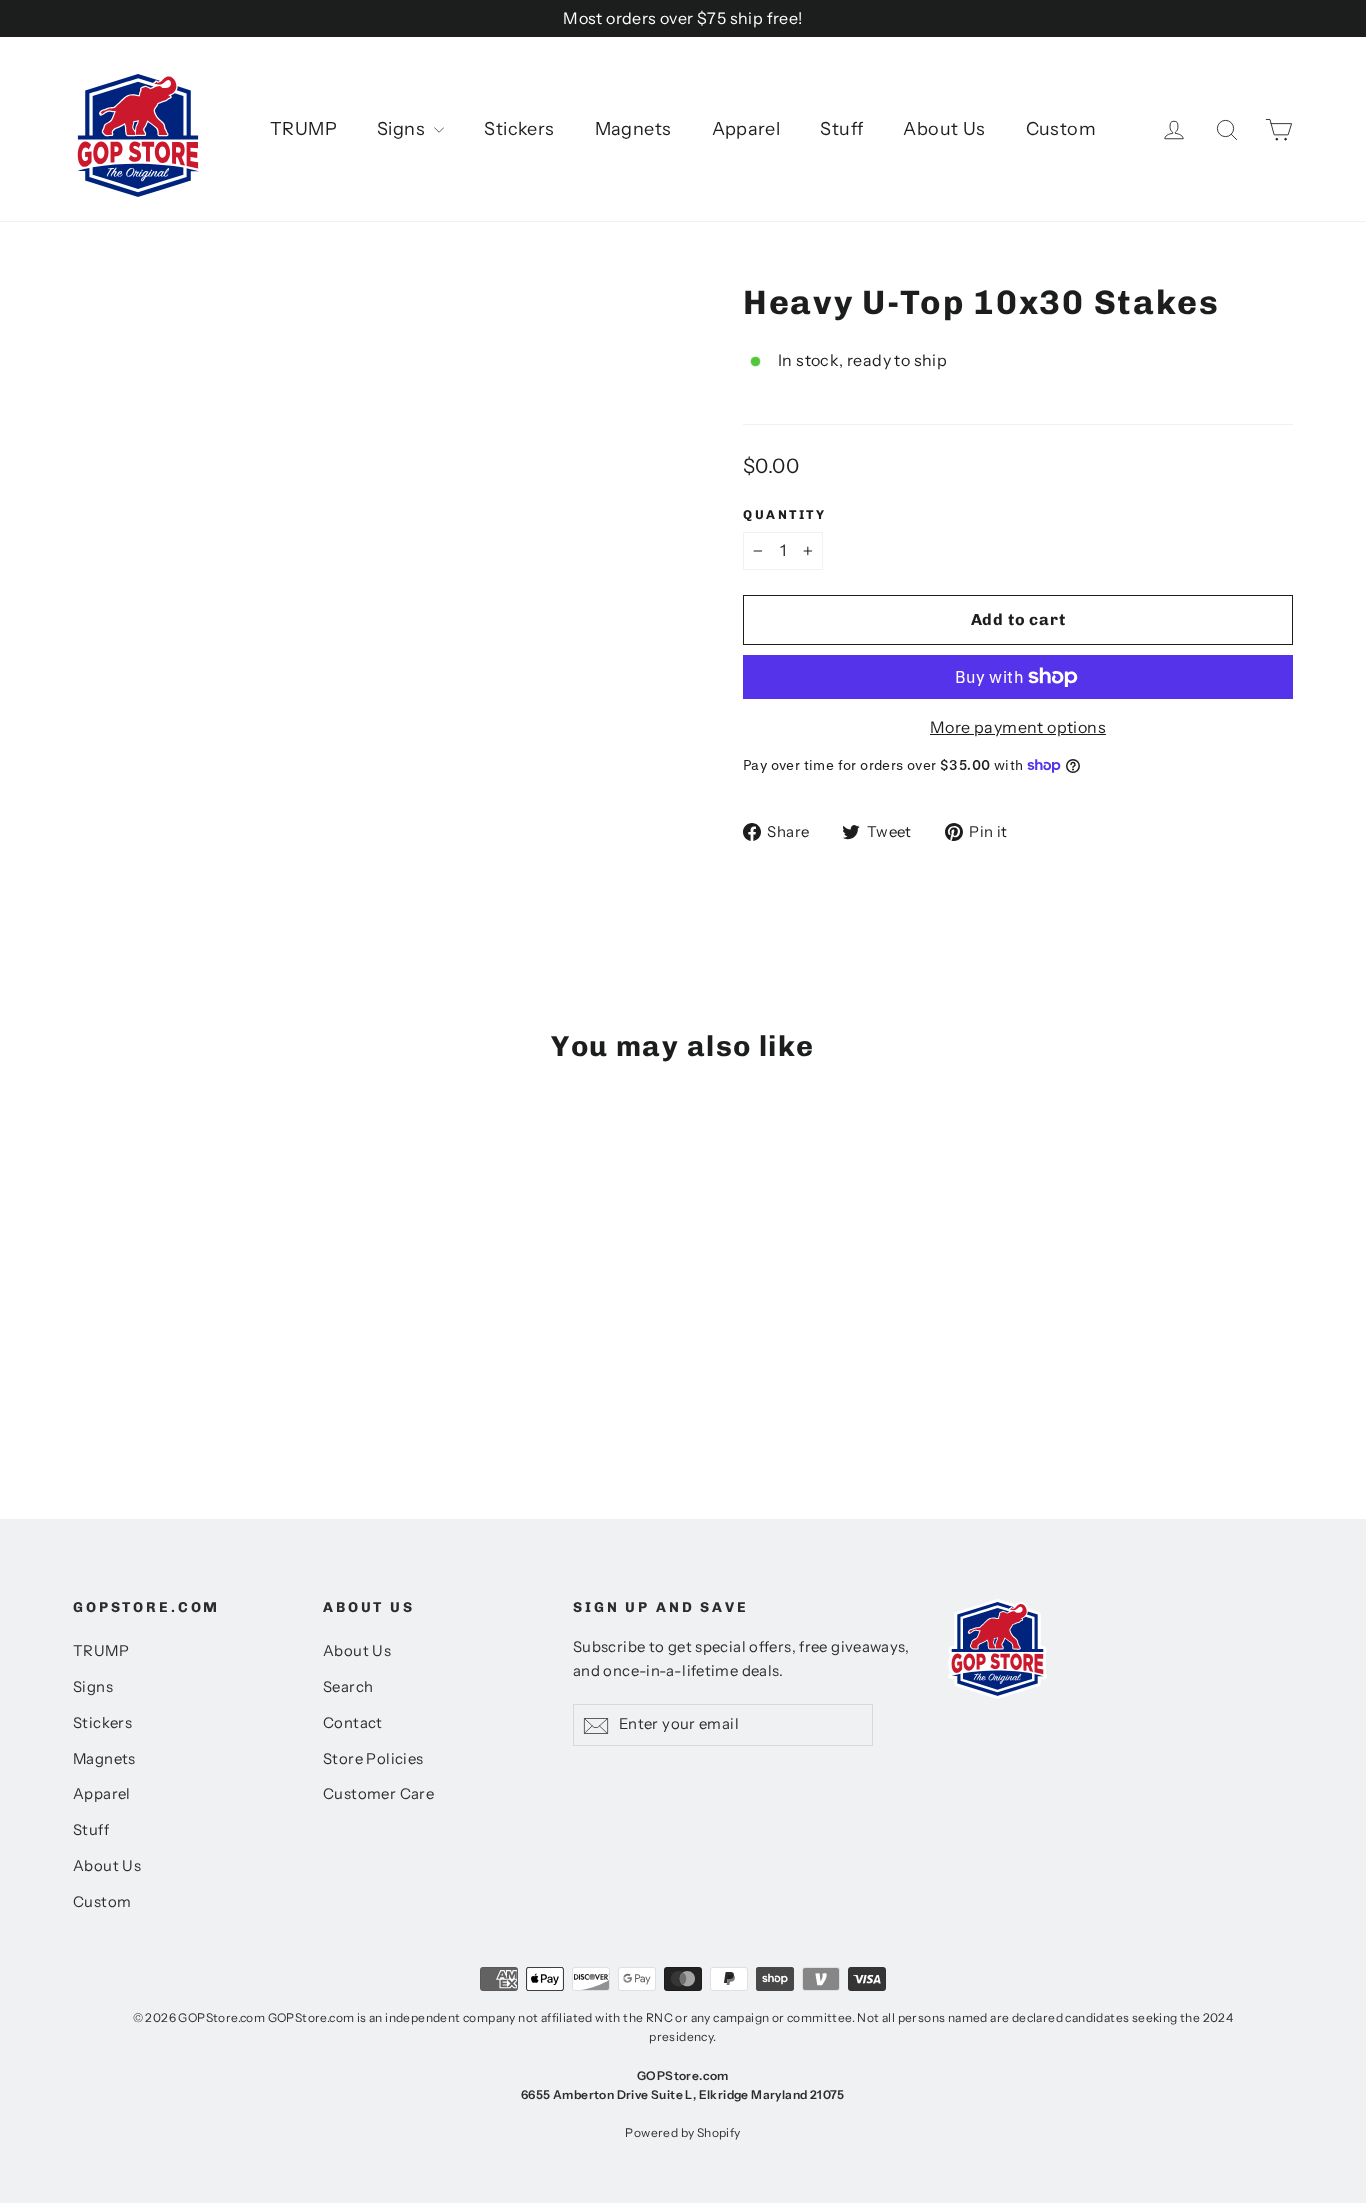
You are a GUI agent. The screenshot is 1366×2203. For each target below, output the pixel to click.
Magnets (633, 129)
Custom (1061, 129)
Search (348, 1687)
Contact (353, 1723)
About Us (944, 129)
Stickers (519, 129)
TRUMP (303, 129)
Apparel (746, 129)
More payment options (1018, 727)
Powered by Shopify (682, 2132)
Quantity (784, 514)
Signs (403, 129)
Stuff (841, 129)
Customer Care (378, 1794)
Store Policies (373, 1759)
